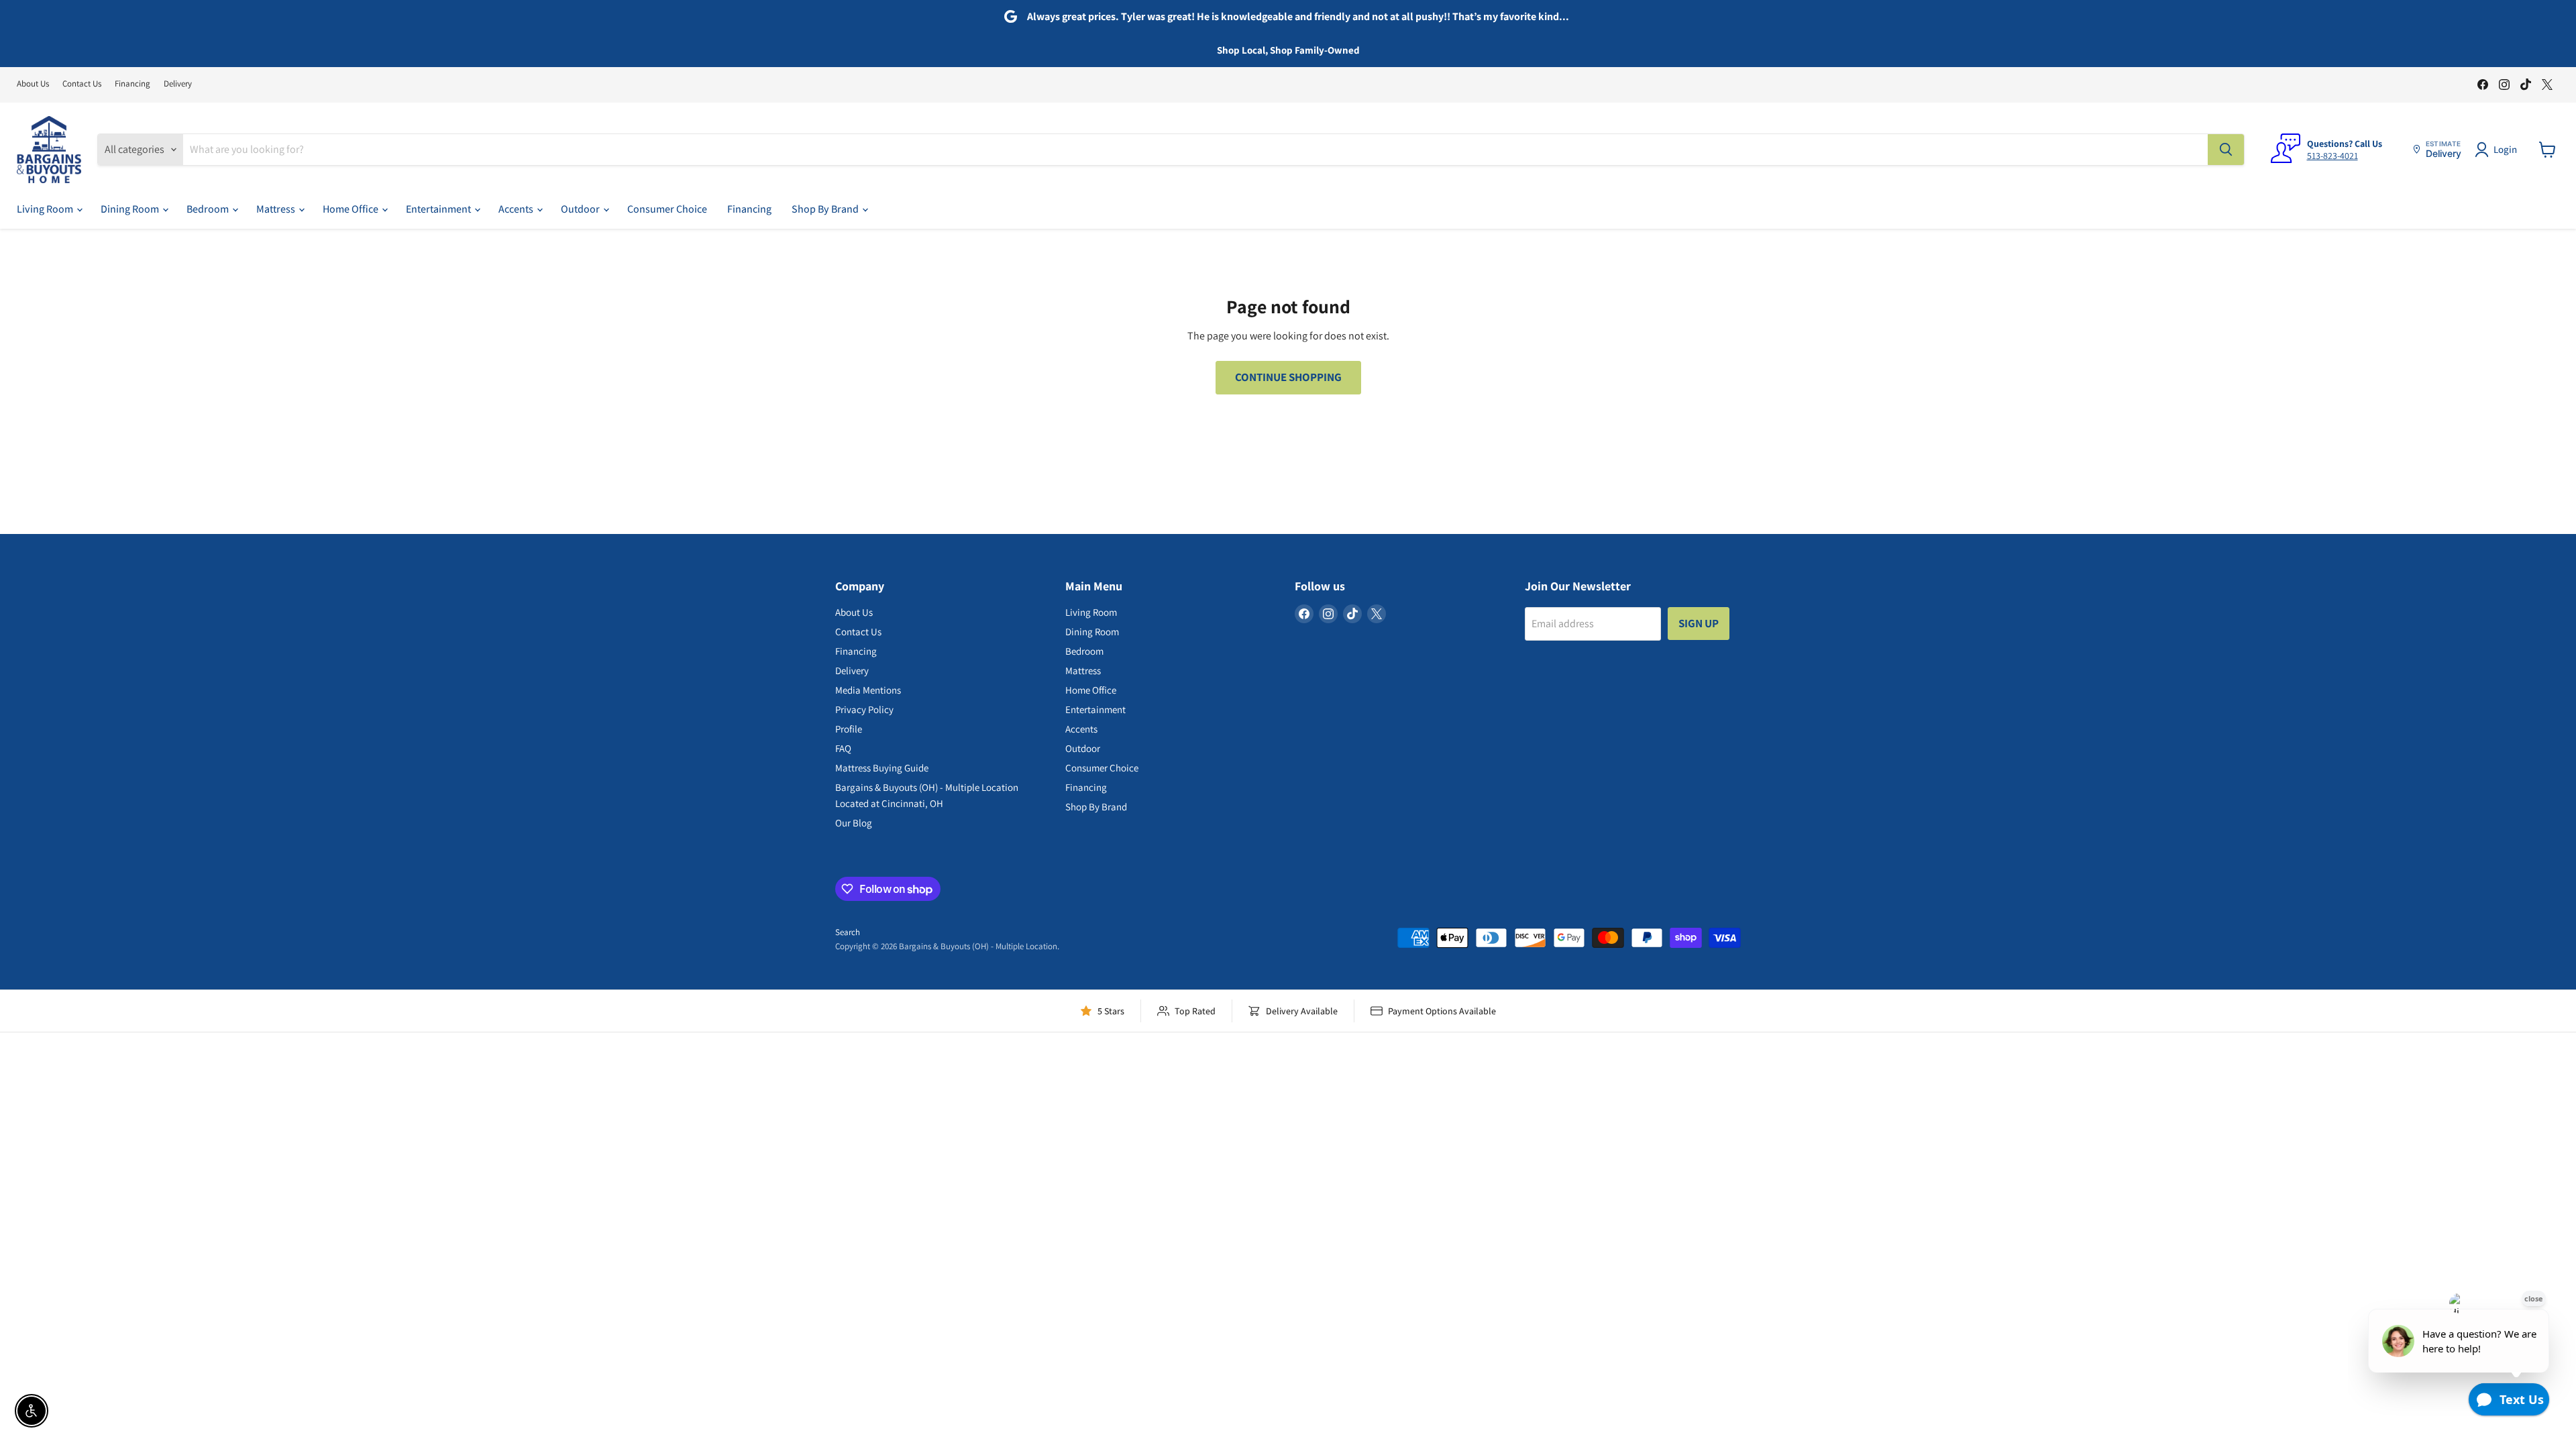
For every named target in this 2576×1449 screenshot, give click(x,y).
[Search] (2226, 150)
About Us (33, 84)
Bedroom (209, 209)
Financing (132, 84)
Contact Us (82, 84)
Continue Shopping (1288, 377)
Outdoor (581, 209)
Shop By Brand (826, 209)
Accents (517, 209)
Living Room (46, 209)
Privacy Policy (864, 709)
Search (848, 932)
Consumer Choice (667, 209)
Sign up (1699, 623)
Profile (849, 729)
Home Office (352, 209)
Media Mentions (868, 690)
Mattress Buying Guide (882, 768)
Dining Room (131, 209)
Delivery (178, 84)
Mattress (277, 209)
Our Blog (854, 823)
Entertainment (439, 209)
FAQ (843, 748)
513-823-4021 (2332, 156)
